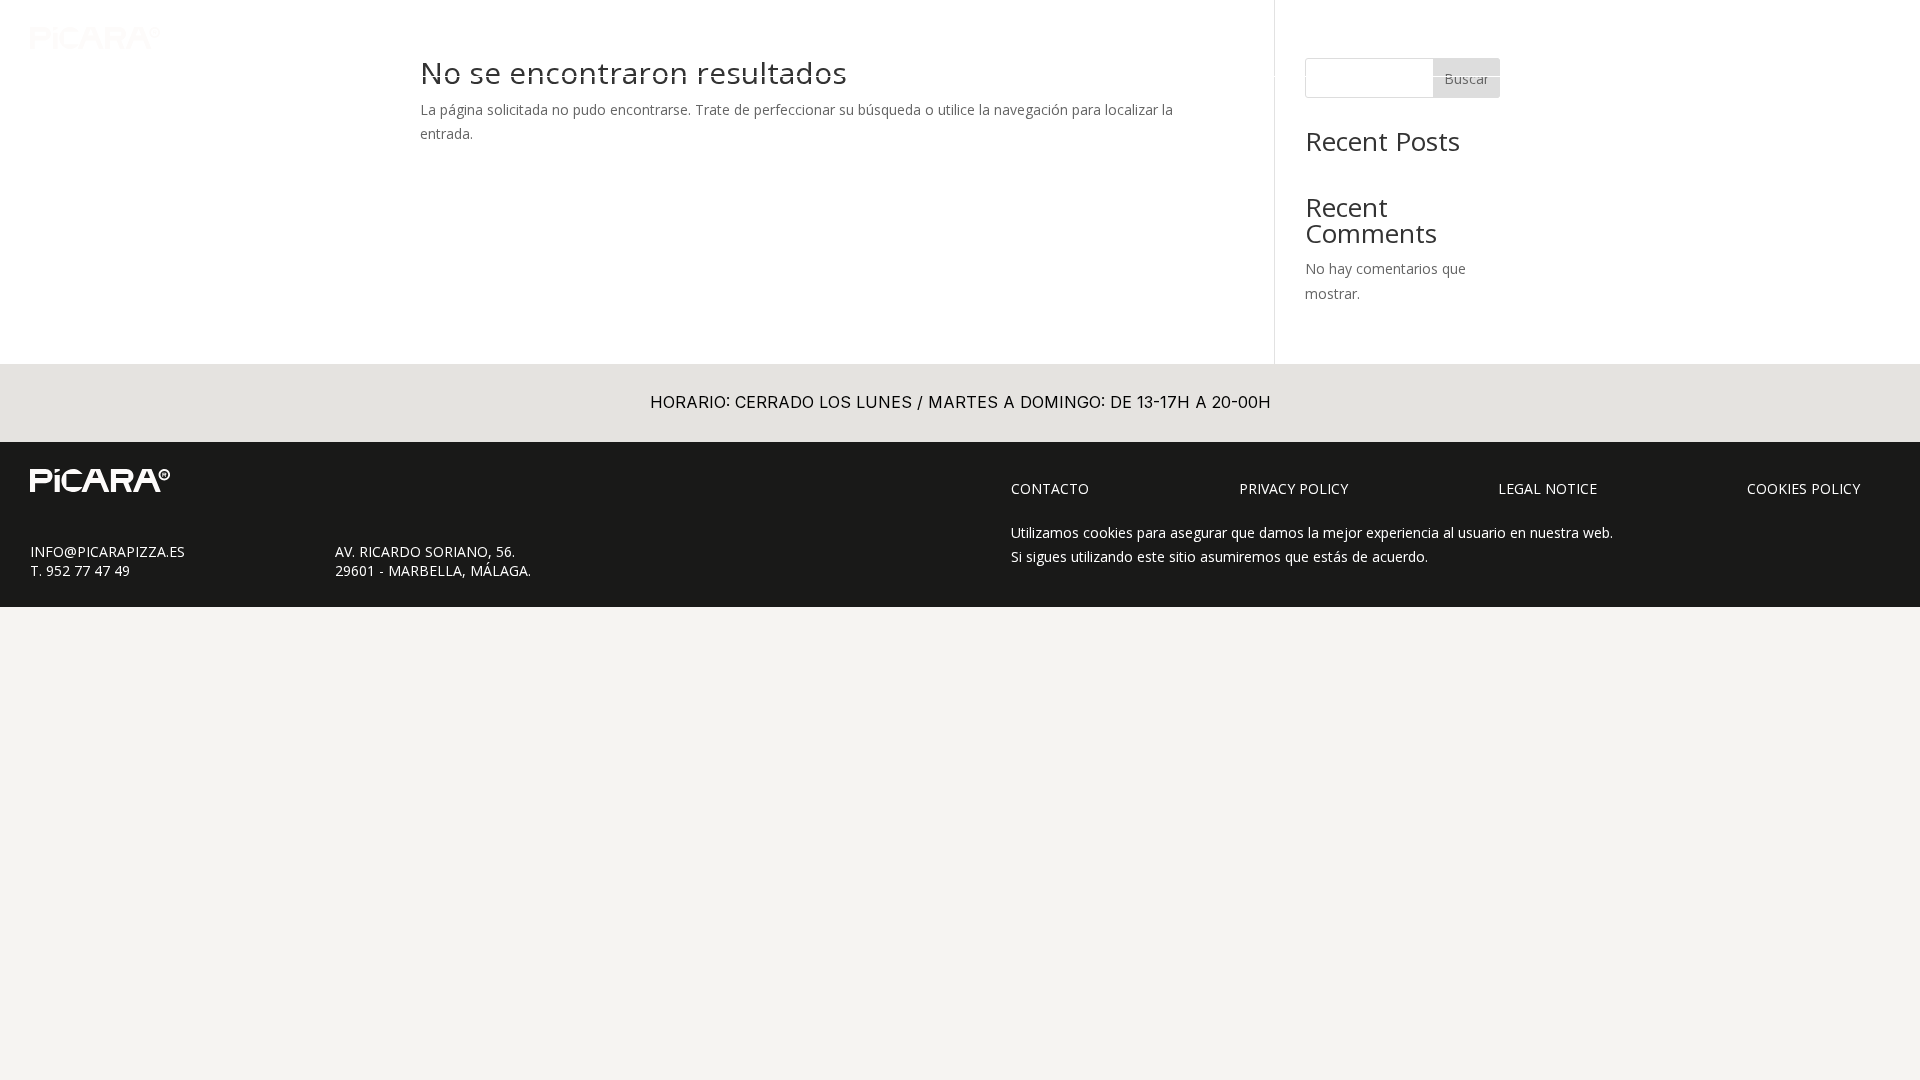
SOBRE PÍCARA (1702, 37)
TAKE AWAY (1591, 37)
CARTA (1507, 37)
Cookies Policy (1803, 488)
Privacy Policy (1293, 488)
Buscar (1466, 78)
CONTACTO (1814, 37)
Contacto (1050, 488)
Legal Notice (1547, 488)
